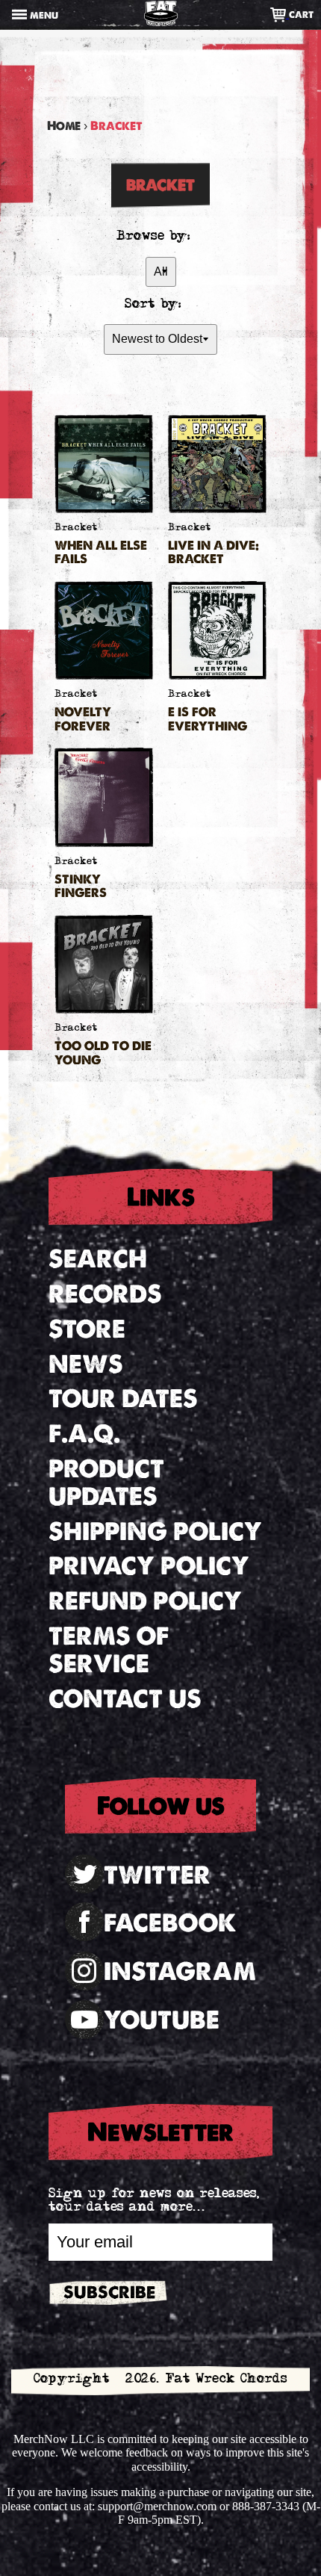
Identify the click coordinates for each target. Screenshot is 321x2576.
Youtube (162, 2020)
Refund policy (145, 1601)
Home (64, 126)
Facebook (170, 1923)
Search (98, 1259)
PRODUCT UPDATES (106, 1483)
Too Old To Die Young (103, 1053)
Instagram (180, 1971)
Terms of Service (109, 1650)
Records (105, 1294)
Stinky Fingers (81, 887)
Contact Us (125, 1699)
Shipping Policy (155, 1531)
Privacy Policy (149, 1566)
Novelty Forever (83, 719)
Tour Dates (123, 1399)
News (86, 1364)
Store (87, 1329)
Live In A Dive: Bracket (214, 553)
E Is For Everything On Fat (208, 719)
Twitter (157, 1875)
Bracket (76, 528)
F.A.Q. (84, 1434)
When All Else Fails (101, 553)
